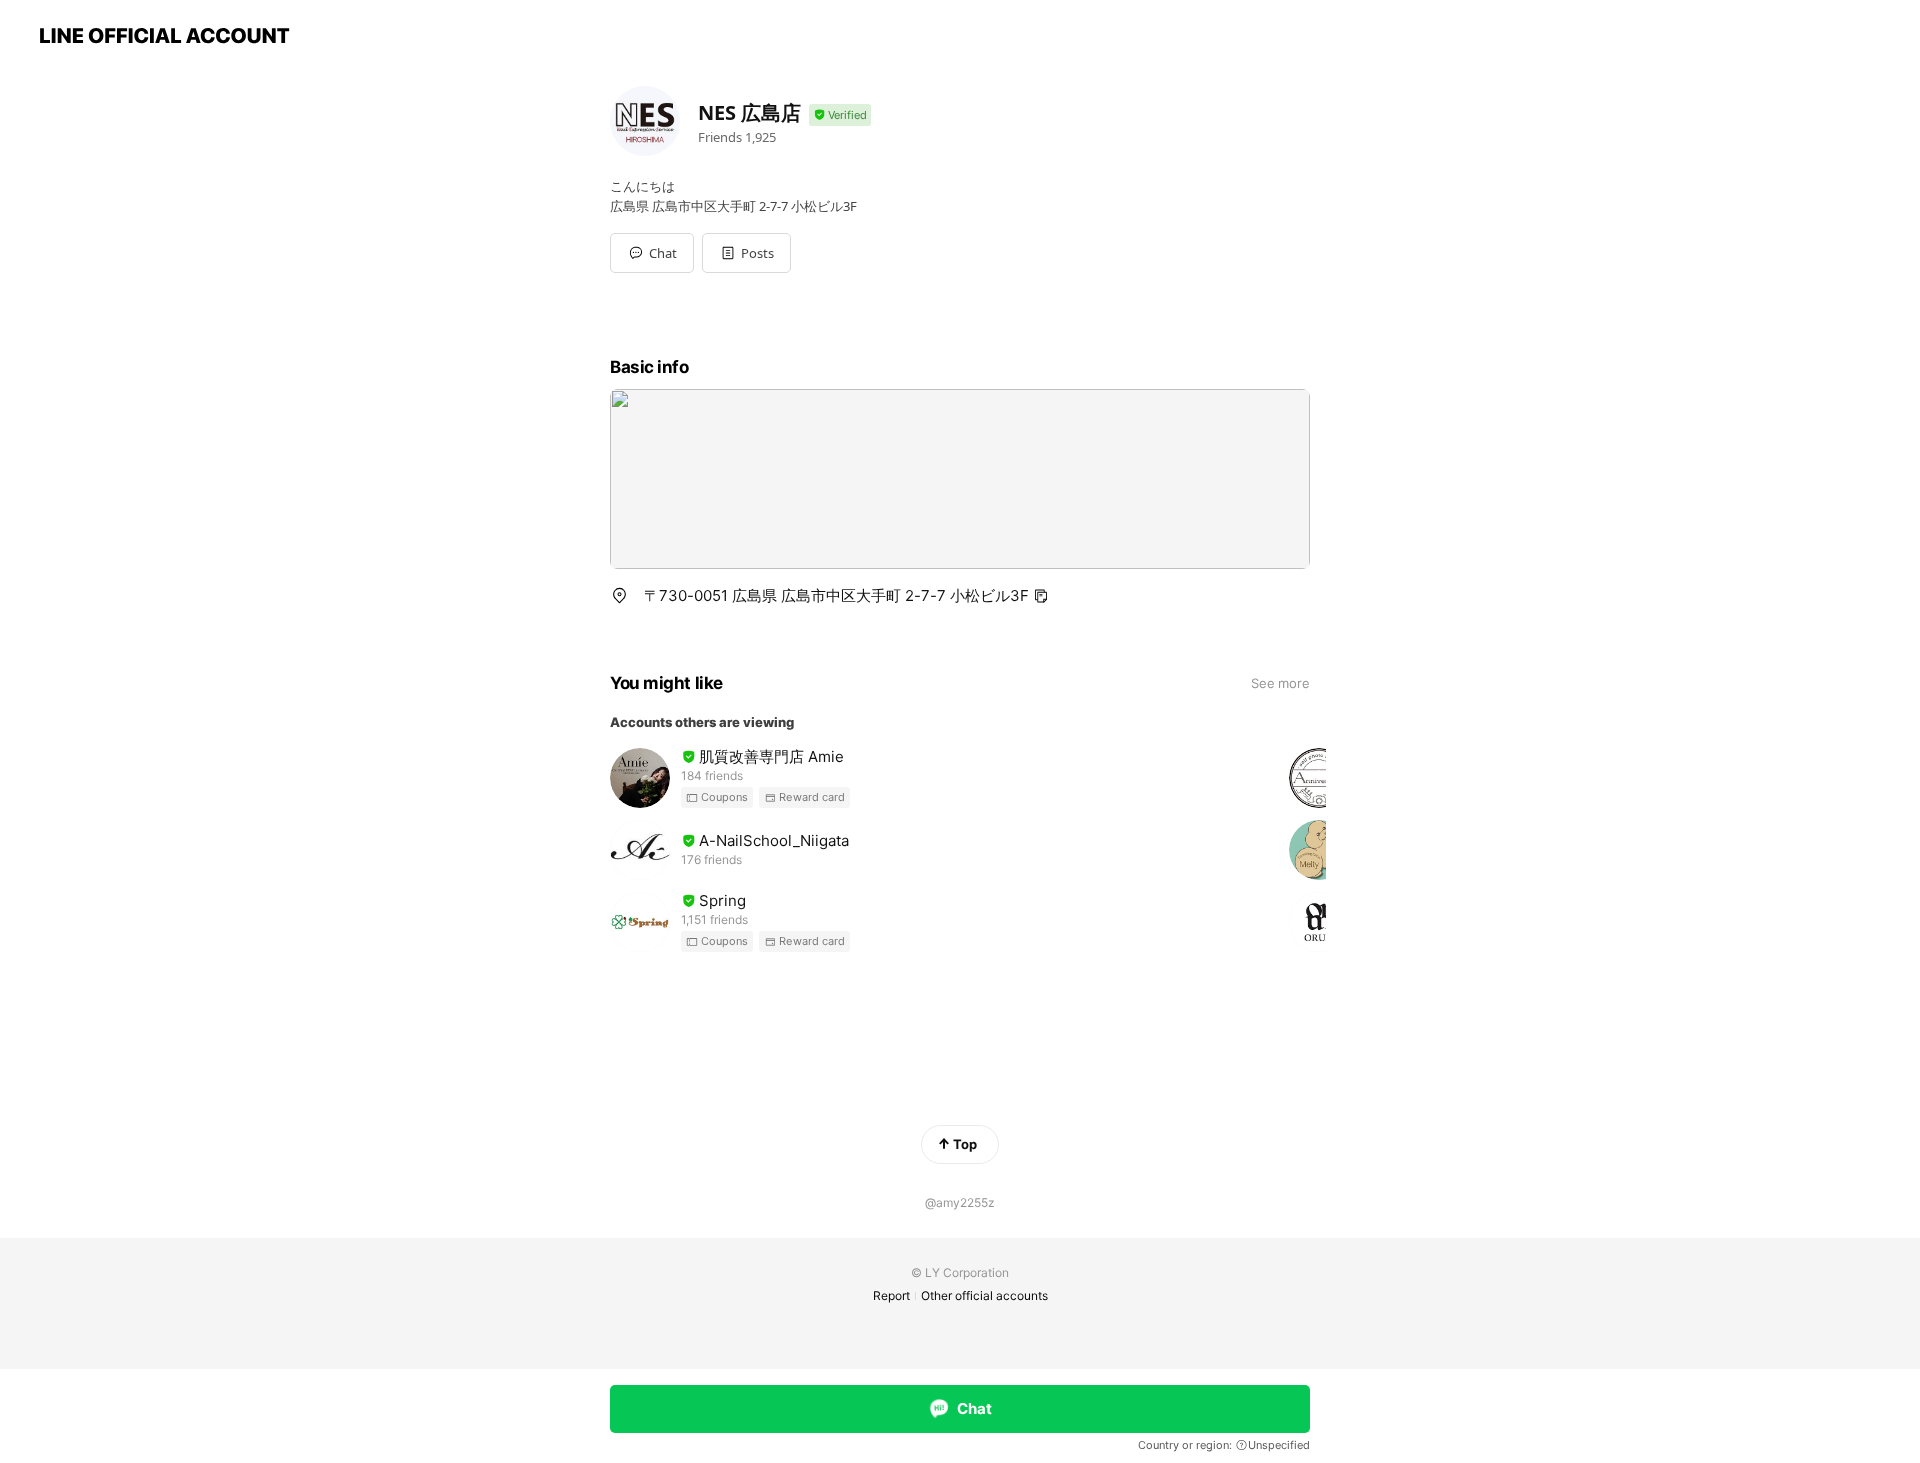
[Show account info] (840, 115)
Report (891, 1295)
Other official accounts (984, 1295)
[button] (746, 253)
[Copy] (1041, 596)
